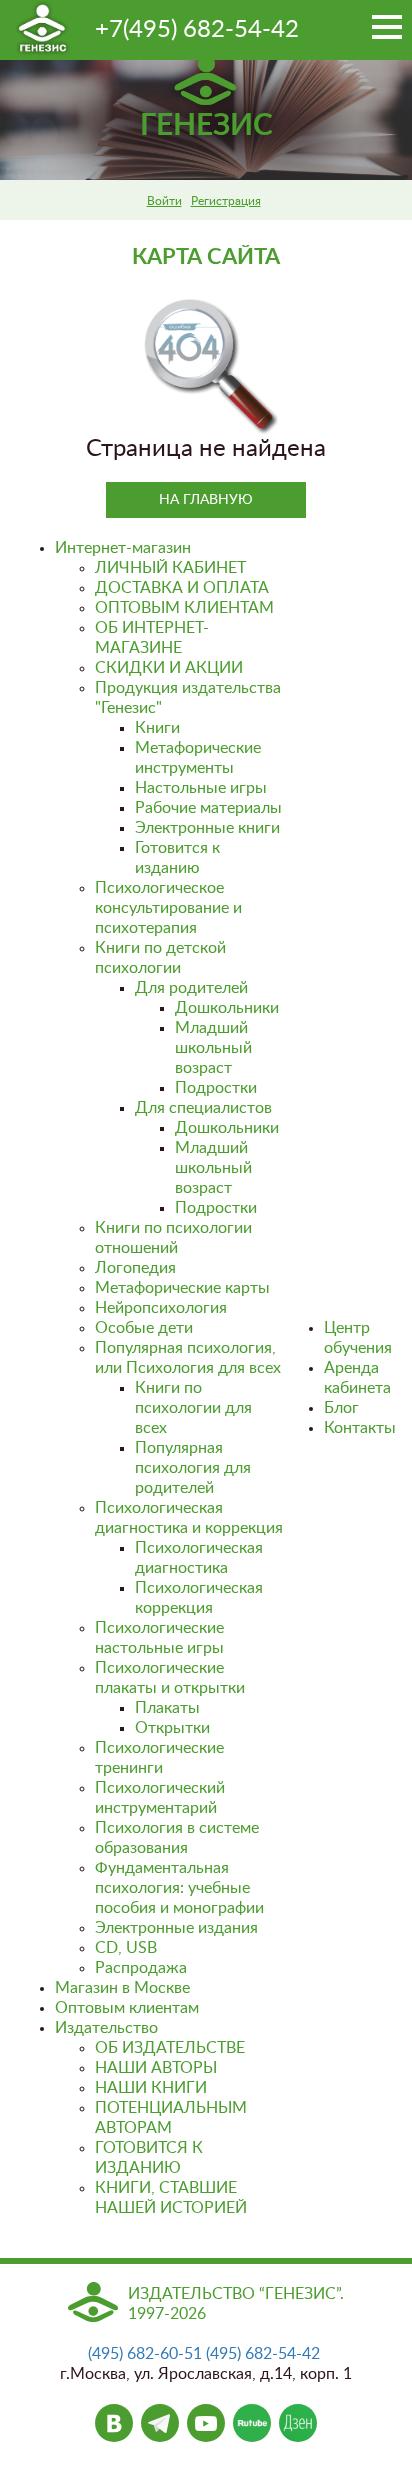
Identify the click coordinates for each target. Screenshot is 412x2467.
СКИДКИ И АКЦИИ (169, 668)
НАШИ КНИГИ (151, 2088)
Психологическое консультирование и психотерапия (168, 908)
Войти (164, 201)
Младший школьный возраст (213, 1048)
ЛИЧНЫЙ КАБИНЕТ (170, 568)
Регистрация (226, 201)
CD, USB (126, 1948)
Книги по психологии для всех (193, 1408)
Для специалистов (203, 1108)
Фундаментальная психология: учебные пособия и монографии (179, 1888)
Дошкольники (227, 1008)
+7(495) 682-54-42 (197, 30)
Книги (157, 728)
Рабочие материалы (208, 808)
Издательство (106, 2028)
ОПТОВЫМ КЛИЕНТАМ (184, 608)
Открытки (172, 1728)
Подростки (216, 1088)
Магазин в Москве (122, 1988)
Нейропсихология (161, 1308)
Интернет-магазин (123, 548)
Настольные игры (201, 788)
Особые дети (144, 1328)
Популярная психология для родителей (193, 1468)
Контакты (360, 1428)
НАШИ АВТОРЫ (156, 2068)
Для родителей (191, 988)
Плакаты (167, 1708)
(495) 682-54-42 (263, 2354)
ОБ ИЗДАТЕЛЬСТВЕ (170, 2048)
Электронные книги (207, 828)
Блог (341, 1408)
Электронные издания (176, 1928)
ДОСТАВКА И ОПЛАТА (182, 588)
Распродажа (141, 1968)
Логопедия (135, 1268)
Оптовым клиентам (127, 2008)
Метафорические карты (182, 1288)
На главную (206, 500)
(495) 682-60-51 (145, 2354)
